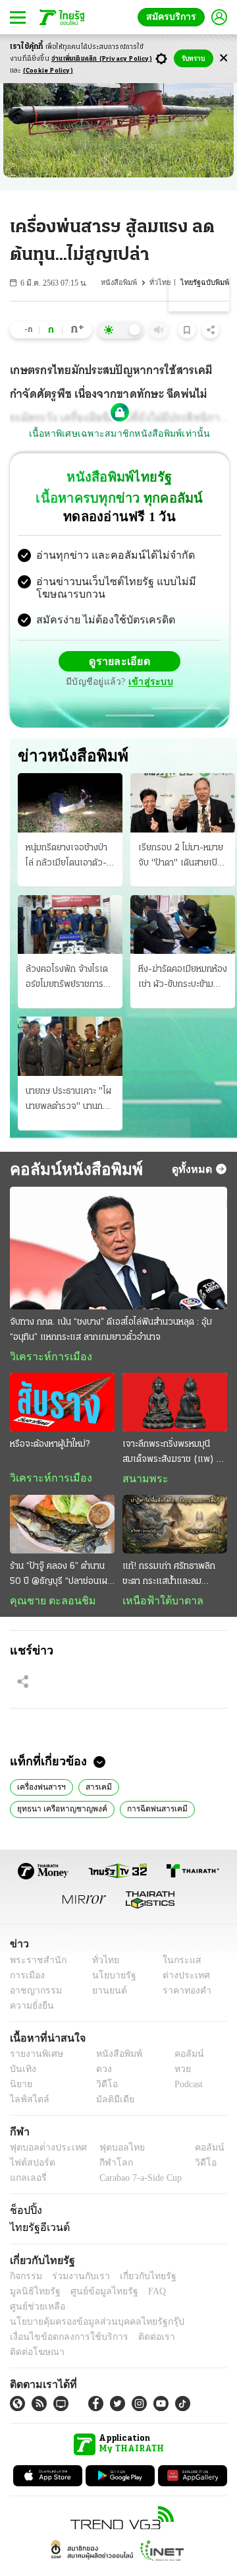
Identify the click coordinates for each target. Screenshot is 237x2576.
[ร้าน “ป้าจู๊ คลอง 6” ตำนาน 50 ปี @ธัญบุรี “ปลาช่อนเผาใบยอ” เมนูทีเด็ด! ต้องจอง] (62, 1527)
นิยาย (20, 2089)
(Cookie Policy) (48, 71)
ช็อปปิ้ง (24, 2215)
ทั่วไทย (163, 283)
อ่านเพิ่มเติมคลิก (102, 59)
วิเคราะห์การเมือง (46, 1358)
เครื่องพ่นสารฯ (41, 1790)
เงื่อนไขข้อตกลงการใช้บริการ (61, 2327)
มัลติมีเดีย (110, 2104)
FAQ (88, 2297)
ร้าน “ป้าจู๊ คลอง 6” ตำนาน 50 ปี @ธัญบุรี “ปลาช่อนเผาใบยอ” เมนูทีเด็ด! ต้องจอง (61, 1579)
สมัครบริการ (174, 17)
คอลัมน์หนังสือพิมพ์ (71, 1170)
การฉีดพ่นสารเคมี (46, 1813)
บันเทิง (21, 2074)
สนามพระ (142, 1482)
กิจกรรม (25, 2281)
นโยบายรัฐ (110, 1980)
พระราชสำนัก (34, 1965)
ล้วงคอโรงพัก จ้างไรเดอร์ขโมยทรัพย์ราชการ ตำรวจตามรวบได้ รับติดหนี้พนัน (68, 980)
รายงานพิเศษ (34, 2058)
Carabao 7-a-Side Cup (138, 2183)
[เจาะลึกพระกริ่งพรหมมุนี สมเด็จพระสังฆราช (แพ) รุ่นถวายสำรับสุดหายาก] (175, 1404)
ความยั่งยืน (30, 2010)
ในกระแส (177, 1965)
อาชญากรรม (33, 1995)
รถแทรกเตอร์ (116, 1813)
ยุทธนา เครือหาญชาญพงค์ (171, 1790)
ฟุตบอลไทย (111, 2152)
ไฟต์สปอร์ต (30, 2167)
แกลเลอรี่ (27, 2183)
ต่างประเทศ (181, 1980)
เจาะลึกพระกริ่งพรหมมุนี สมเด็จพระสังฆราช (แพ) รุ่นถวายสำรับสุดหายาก (174, 1456)
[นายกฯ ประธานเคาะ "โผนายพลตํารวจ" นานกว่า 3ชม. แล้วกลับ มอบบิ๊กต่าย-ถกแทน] (70, 1048)
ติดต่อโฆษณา (190, 2327)
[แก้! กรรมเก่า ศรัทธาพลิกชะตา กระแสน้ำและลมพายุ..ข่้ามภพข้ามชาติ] (175, 1527)
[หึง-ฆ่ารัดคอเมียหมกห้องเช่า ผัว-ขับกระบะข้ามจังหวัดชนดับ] (183, 926)
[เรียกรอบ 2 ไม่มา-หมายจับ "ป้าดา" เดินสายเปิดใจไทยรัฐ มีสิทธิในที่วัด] (183, 804)
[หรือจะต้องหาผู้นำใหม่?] (62, 1404)
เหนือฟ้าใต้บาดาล (158, 1604)
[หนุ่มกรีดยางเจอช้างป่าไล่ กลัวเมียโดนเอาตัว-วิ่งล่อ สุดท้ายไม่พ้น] (70, 804)
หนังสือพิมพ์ (122, 283)
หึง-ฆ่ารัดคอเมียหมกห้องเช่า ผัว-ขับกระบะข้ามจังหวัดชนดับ (183, 980)
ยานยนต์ (106, 1995)
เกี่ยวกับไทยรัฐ (138, 2281)
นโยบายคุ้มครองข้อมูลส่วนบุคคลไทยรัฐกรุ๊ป (88, 2312)
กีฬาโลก (106, 2167)
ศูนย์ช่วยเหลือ (130, 2297)
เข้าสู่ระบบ (149, 684)
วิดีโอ (103, 2089)
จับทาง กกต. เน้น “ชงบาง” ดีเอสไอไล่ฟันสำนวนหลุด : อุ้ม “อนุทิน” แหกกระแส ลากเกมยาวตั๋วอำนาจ (111, 1331)
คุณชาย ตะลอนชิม (46, 1604)
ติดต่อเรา (139, 2327)
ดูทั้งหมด (194, 1170)
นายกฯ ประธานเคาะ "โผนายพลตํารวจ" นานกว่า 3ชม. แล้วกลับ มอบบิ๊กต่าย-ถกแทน (69, 1102)
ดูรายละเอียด (120, 663)
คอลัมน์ (182, 2058)
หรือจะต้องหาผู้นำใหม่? (50, 1447)
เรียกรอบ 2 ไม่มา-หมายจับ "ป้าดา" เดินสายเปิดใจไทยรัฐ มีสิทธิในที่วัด (181, 858)
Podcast (186, 2089)
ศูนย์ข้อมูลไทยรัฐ (40, 2297)
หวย (177, 2074)
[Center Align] (224, 58)
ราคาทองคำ (183, 1995)
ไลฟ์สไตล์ (27, 2104)
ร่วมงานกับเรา (76, 2281)
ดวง (101, 2074)
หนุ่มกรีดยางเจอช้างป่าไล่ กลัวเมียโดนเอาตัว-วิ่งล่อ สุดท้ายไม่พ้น (66, 858)
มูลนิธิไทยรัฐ (197, 2281)
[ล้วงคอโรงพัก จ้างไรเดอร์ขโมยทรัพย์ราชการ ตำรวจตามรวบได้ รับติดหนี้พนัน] (70, 926)
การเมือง (26, 1980)
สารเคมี (96, 1790)
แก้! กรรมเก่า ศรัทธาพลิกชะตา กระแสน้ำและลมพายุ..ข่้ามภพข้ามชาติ (169, 1579)
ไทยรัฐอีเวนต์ (37, 2232)
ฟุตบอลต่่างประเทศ (44, 2152)
